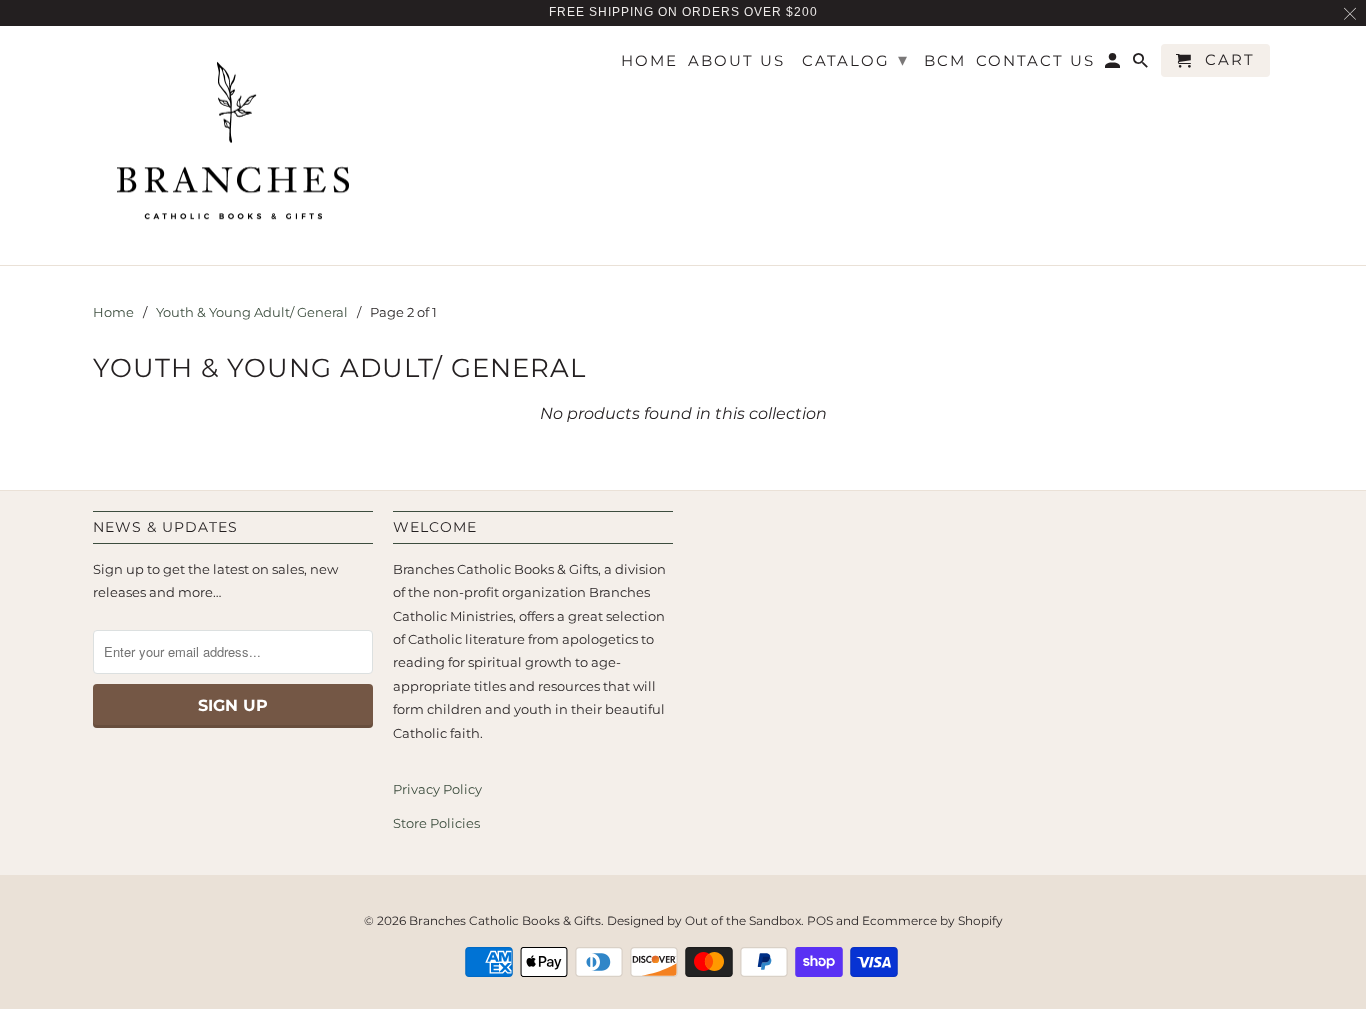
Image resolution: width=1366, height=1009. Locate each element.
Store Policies (436, 823)
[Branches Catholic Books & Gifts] (233, 146)
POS (820, 920)
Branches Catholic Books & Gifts (505, 920)
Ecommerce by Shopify (932, 920)
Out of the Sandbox (743, 920)
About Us (736, 61)
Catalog (855, 60)
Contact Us (1035, 61)
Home (649, 61)
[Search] (1142, 64)
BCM (945, 61)
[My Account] (1114, 64)
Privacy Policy (437, 789)
